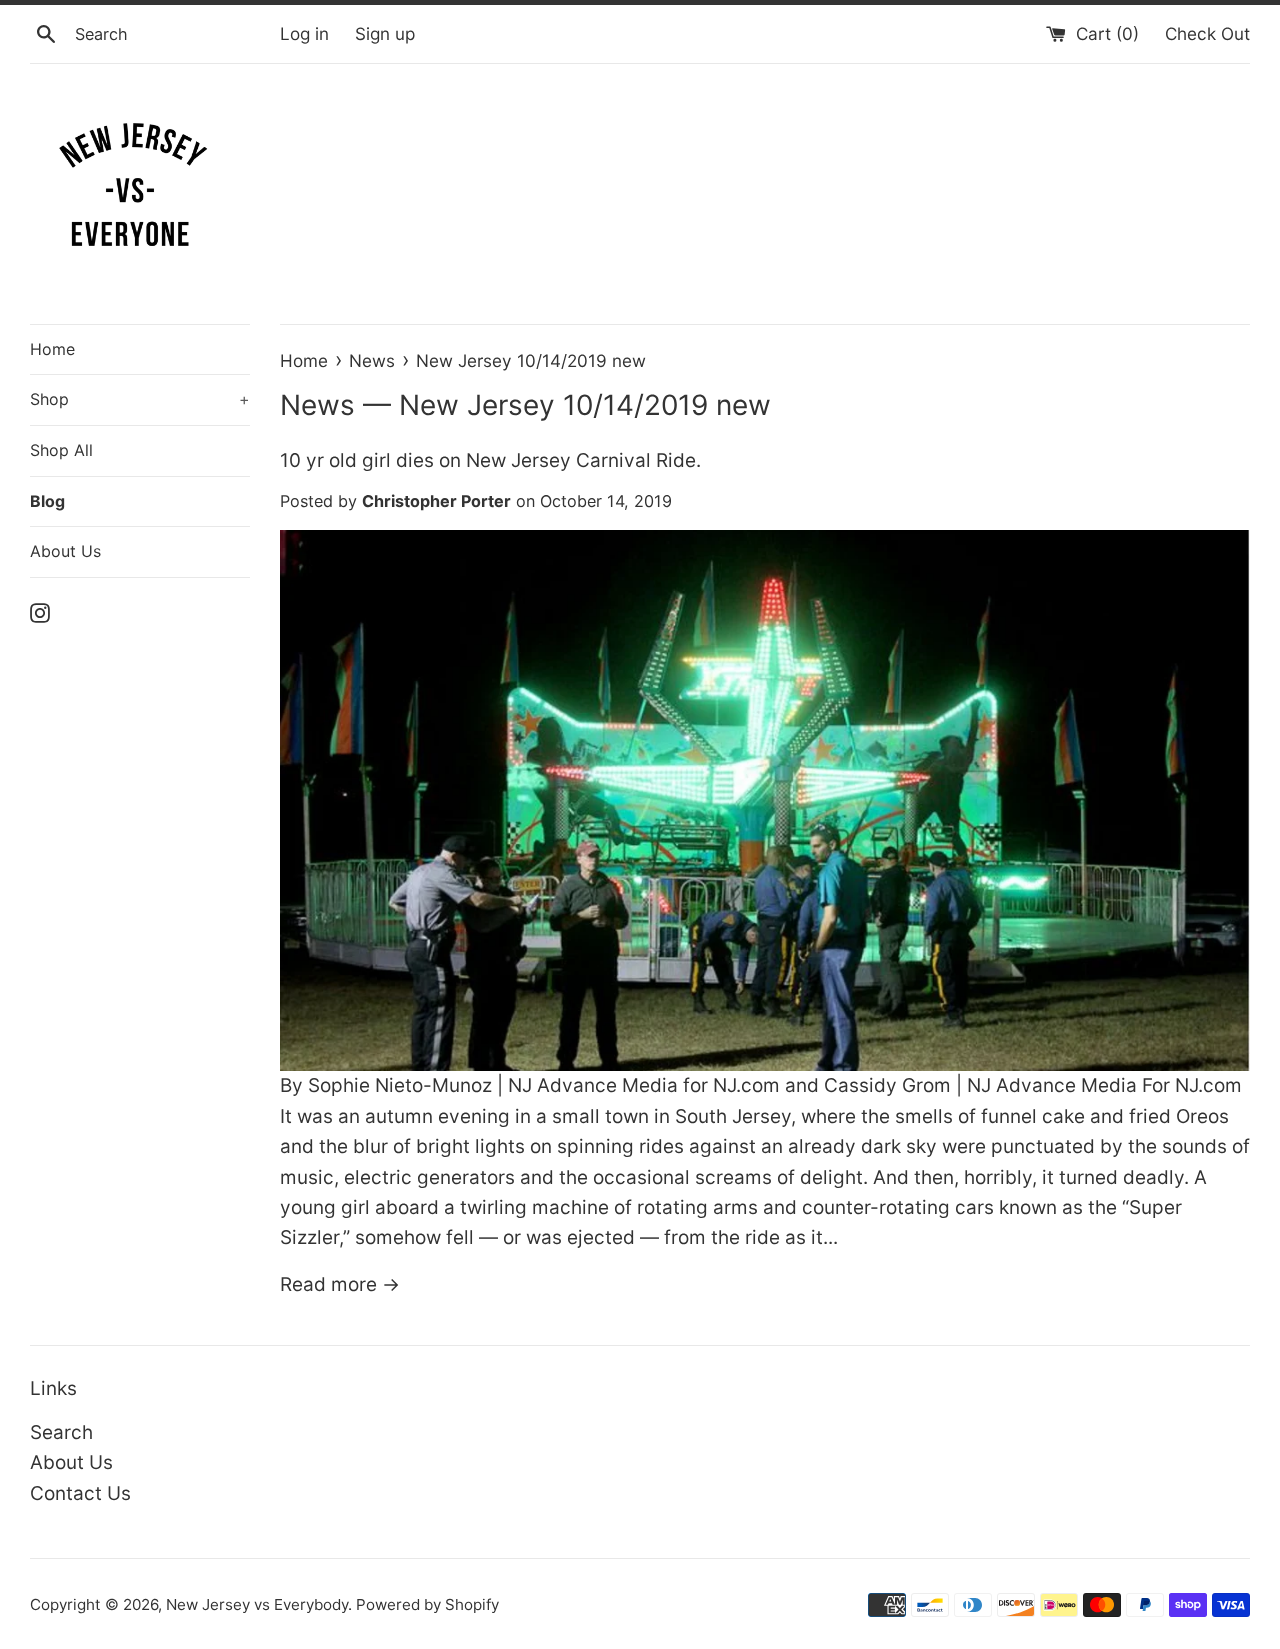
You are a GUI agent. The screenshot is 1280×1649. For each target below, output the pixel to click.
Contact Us (80, 1493)
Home (52, 349)
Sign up (385, 33)
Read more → (340, 1284)
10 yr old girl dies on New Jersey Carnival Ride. (490, 460)
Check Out (1207, 33)
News (317, 405)
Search (61, 1432)
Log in (304, 33)
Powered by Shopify (427, 1604)
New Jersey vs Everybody (257, 1604)
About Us (65, 551)
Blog (47, 501)
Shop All (61, 450)
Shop (140, 399)
